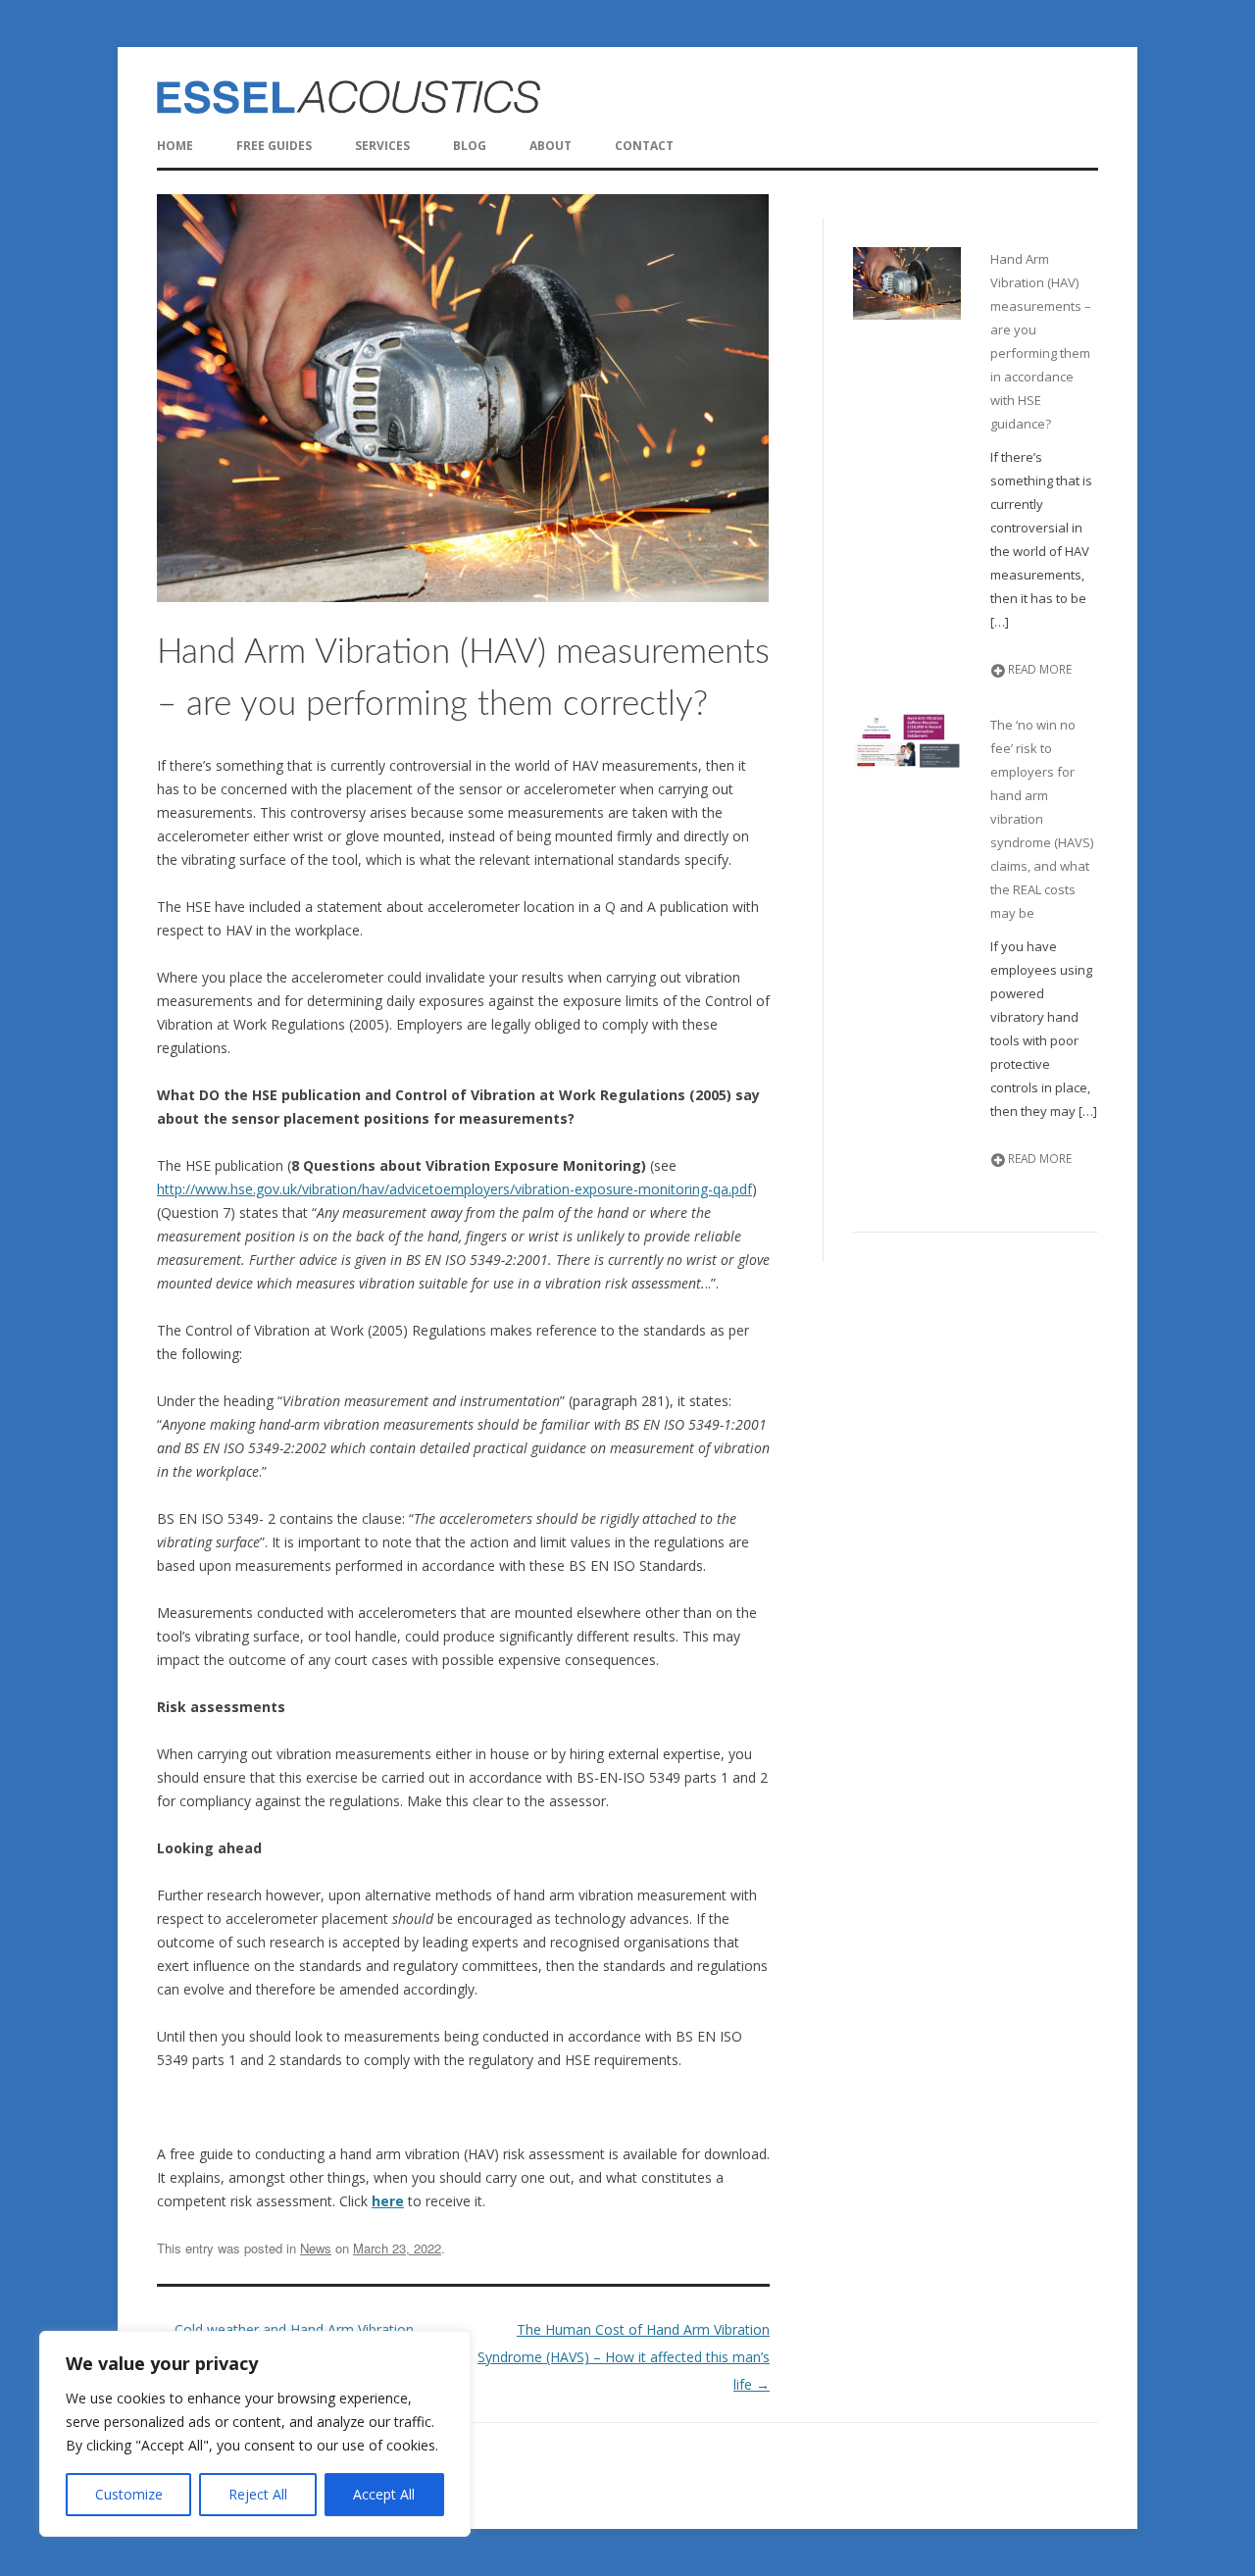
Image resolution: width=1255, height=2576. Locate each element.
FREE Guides (274, 146)
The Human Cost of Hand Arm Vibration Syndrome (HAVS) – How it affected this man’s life (624, 2357)
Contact (644, 146)
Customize (129, 2494)
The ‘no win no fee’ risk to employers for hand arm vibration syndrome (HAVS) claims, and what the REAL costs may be (1042, 819)
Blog (470, 146)
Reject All (258, 2494)
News (316, 2248)
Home (175, 146)
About (551, 146)
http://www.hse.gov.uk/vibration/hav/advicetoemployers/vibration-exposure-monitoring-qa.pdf (454, 1189)
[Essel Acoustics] (477, 98)
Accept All (384, 2494)
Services (382, 146)
